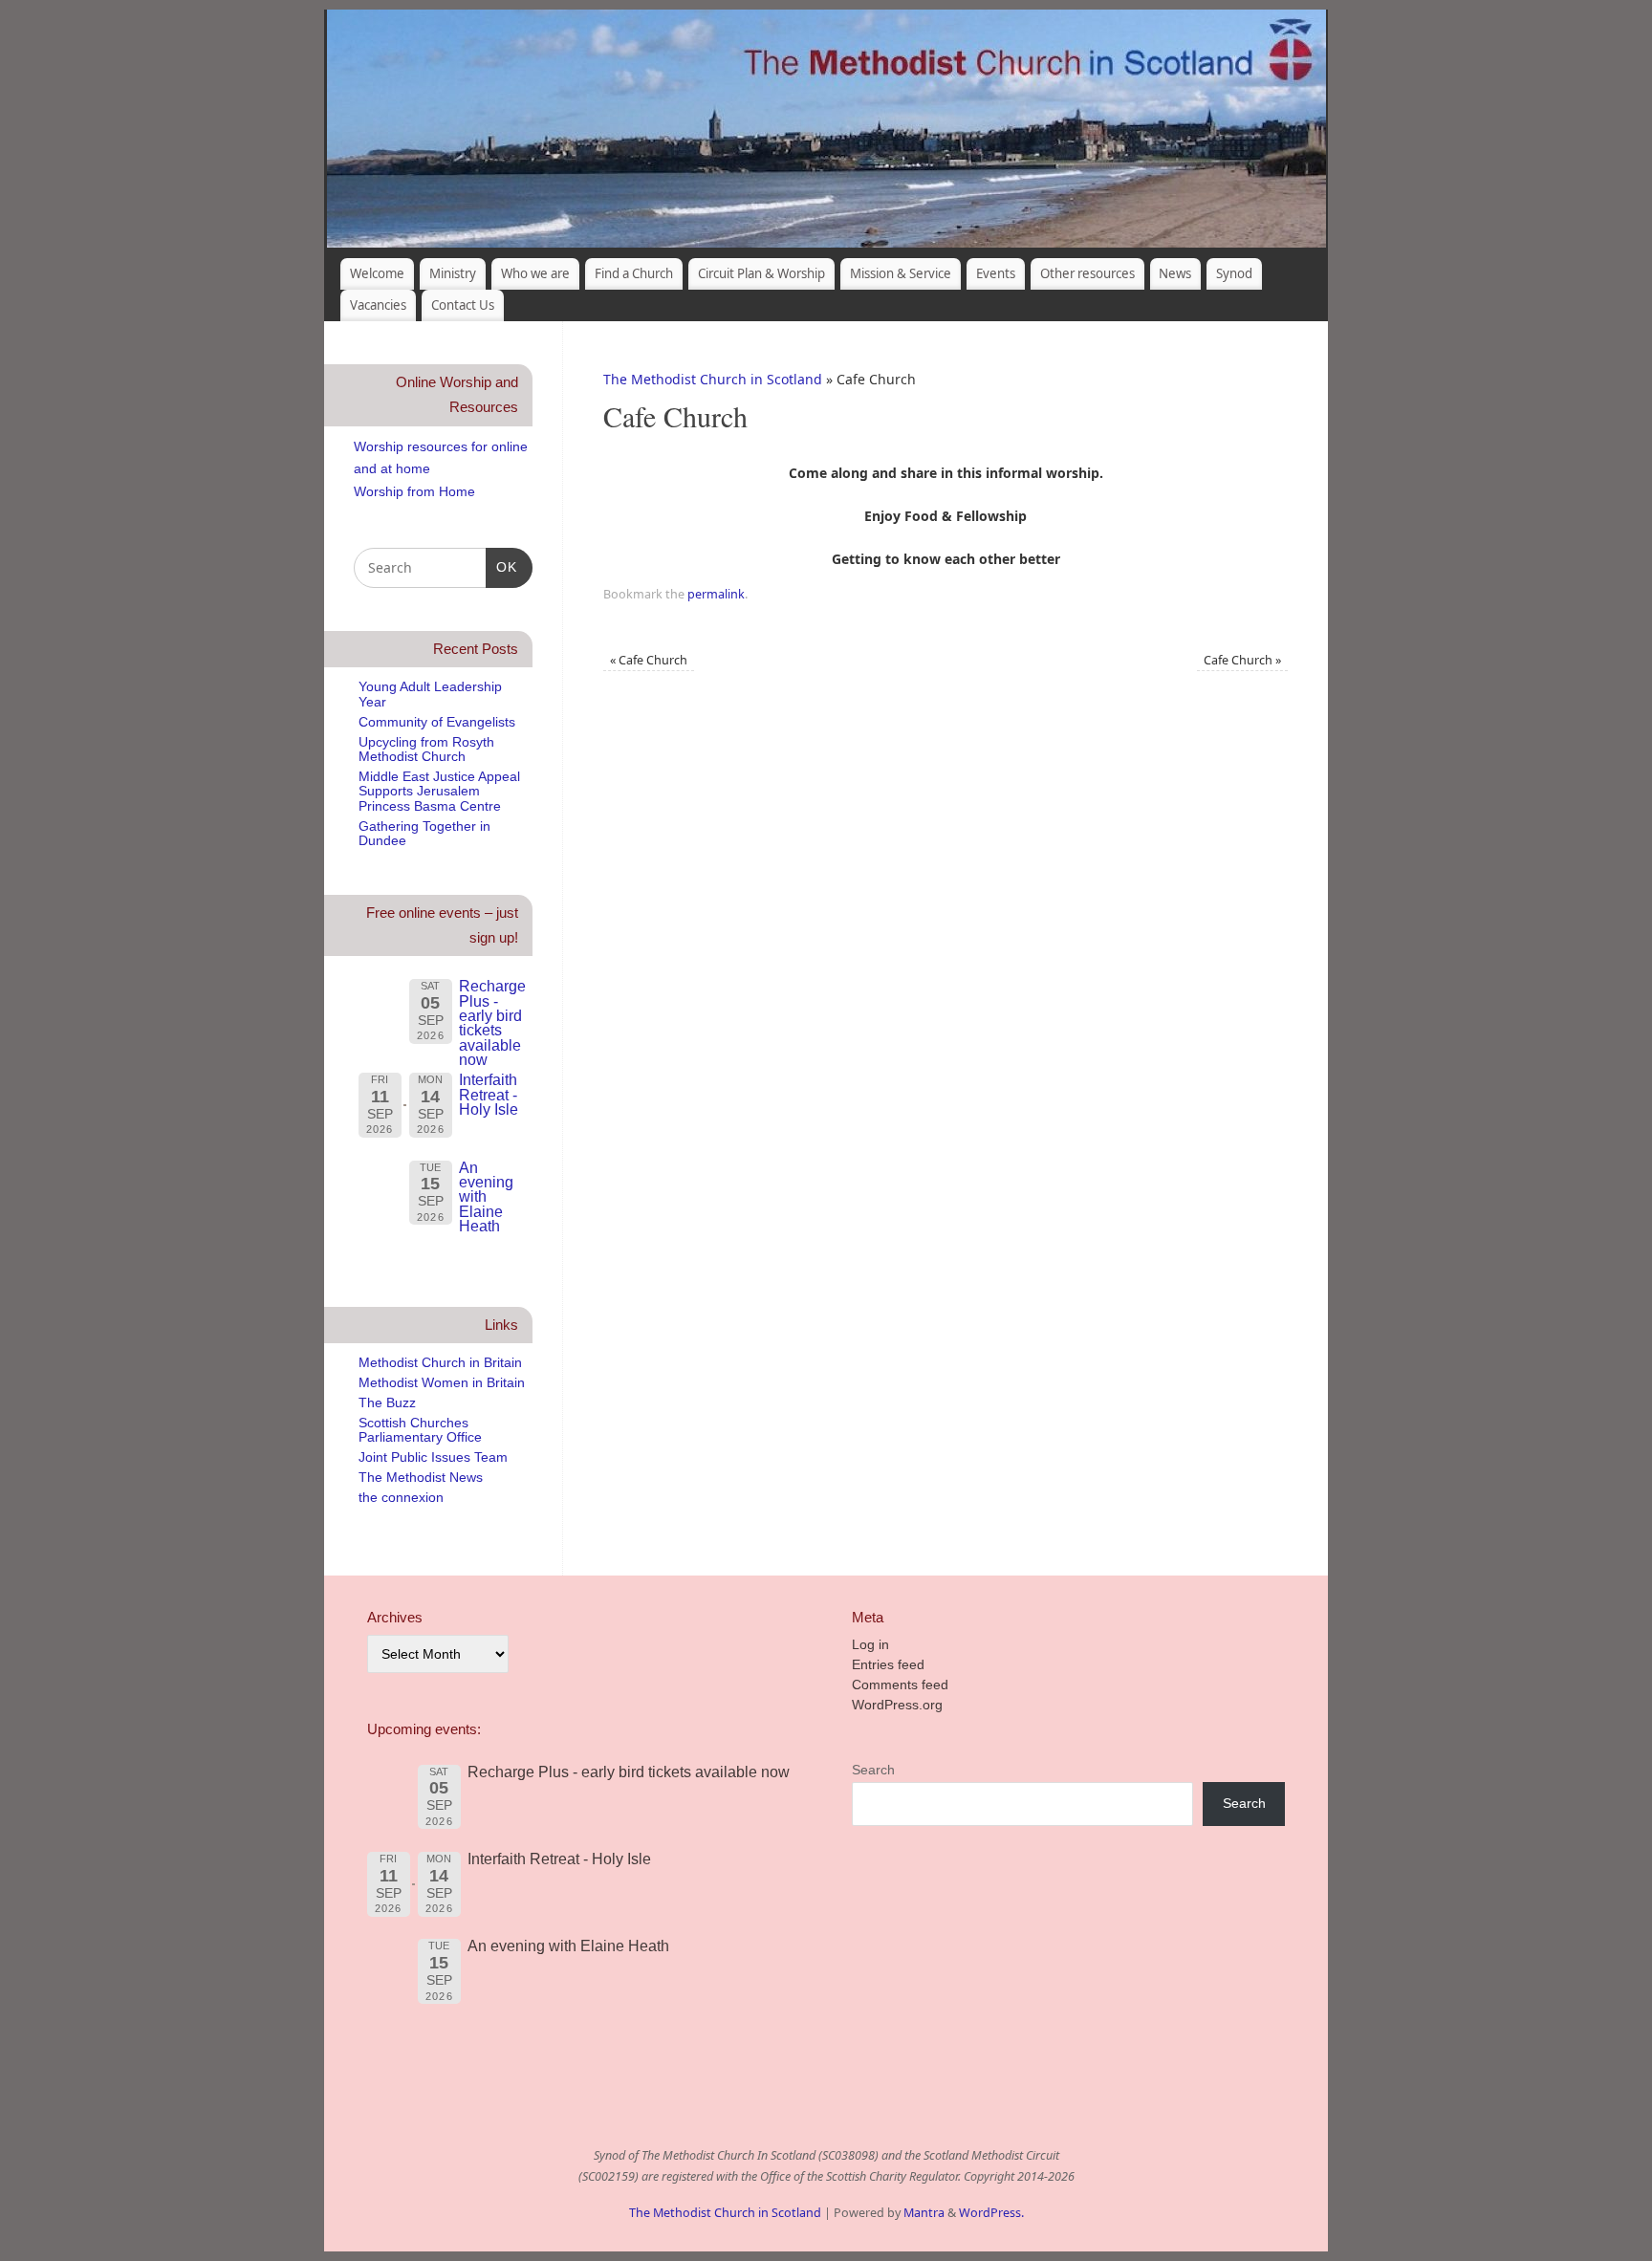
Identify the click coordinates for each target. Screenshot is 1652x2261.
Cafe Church (649, 660)
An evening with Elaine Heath (486, 1197)
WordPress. (991, 2213)
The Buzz (387, 1402)
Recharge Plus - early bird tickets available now (492, 1022)
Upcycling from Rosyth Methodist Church (426, 749)
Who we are (535, 273)
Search (873, 1770)
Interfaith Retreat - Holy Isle (489, 1094)
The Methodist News (421, 1477)
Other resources (1087, 273)
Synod (1234, 273)
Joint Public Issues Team (433, 1457)
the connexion (401, 1497)
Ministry (453, 273)
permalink (716, 594)
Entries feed (888, 1664)
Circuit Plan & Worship (761, 273)
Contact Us (463, 305)
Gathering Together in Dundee (424, 833)
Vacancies (378, 305)
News (1175, 273)
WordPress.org (897, 1705)
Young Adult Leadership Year (430, 694)
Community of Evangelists (437, 722)
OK (501, 566)
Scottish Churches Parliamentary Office (420, 1430)
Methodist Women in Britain (442, 1382)
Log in (870, 1644)
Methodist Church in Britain (440, 1362)
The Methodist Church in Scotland (713, 379)
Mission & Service (901, 273)
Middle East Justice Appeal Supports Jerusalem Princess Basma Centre (439, 791)
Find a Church (634, 273)
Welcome (377, 273)
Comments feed (900, 1685)
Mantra (924, 2213)
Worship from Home (414, 491)
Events (996, 273)
